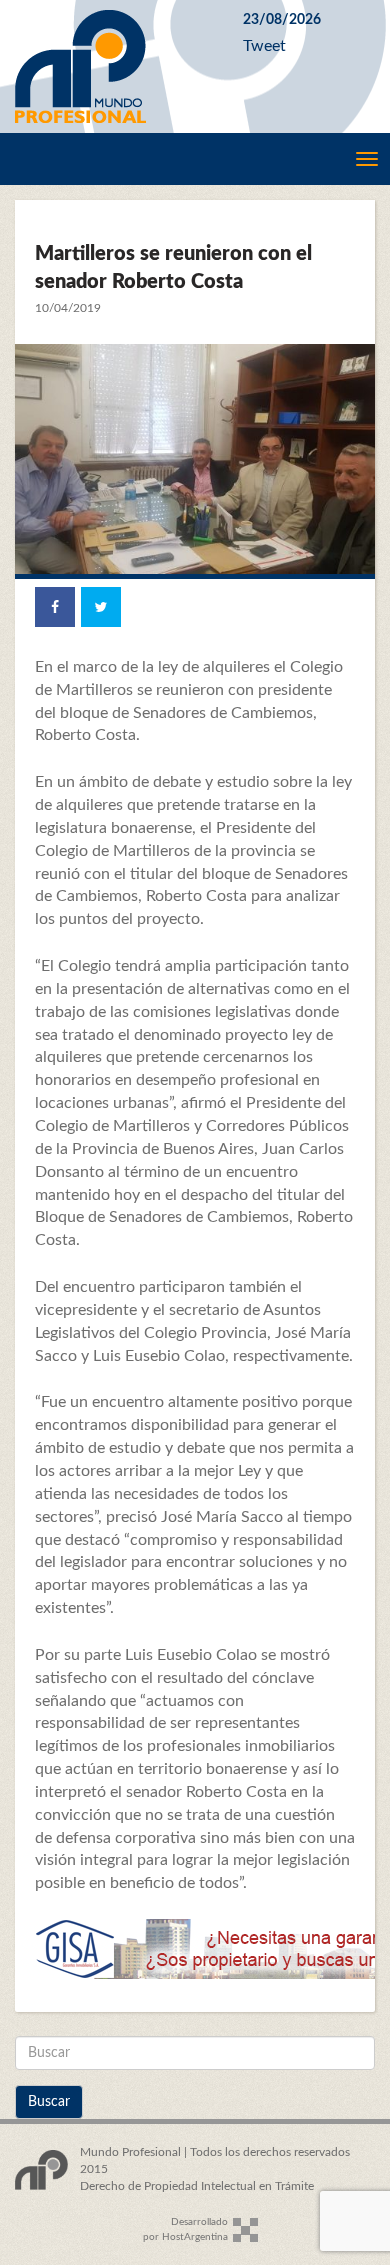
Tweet (264, 46)
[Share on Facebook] (55, 607)
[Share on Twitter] (101, 607)
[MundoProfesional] (114, 66)
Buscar (49, 2102)
